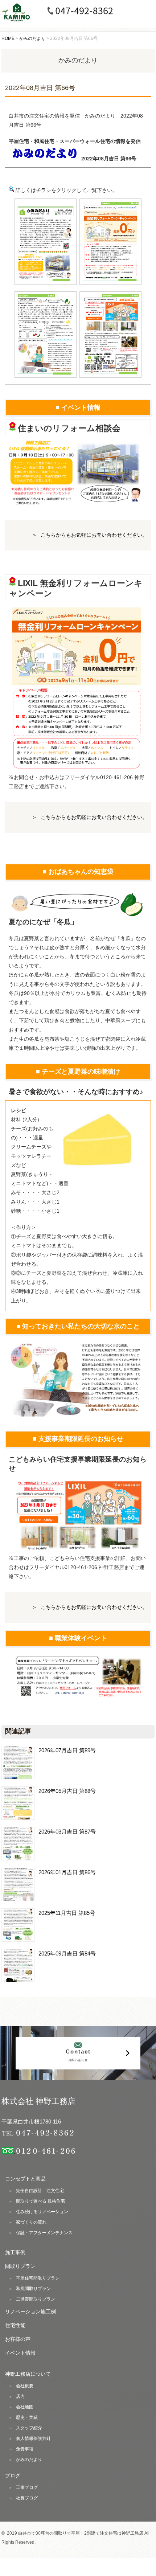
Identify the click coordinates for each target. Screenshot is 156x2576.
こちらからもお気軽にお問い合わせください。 (94, 535)
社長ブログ (27, 2498)
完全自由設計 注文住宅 (40, 2191)
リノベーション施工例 (30, 2311)
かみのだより (29, 2460)
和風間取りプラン (33, 2289)
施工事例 (15, 2252)
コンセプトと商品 (25, 2179)
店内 (20, 2396)
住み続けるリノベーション (42, 2212)
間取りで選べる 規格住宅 (40, 2201)
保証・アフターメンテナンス (44, 2233)
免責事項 (25, 2449)
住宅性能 (15, 2325)
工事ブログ (27, 2487)
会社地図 (25, 2407)
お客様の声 (18, 2339)
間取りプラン (20, 2266)
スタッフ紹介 (29, 2428)
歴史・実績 (27, 2417)
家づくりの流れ (31, 2222)
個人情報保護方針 (33, 2438)
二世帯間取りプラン (36, 2299)
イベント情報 (20, 2353)
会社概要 (25, 2386)
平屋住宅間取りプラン (38, 2278)
